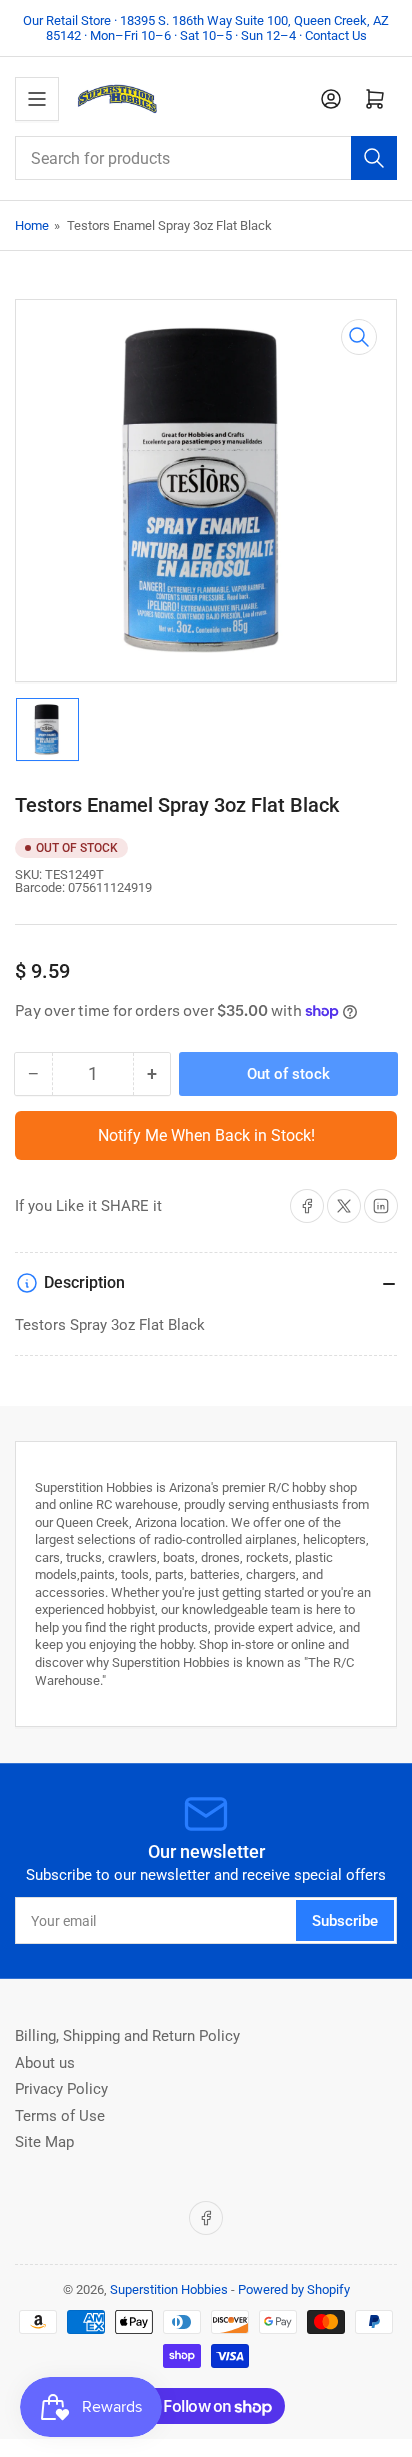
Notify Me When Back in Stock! (206, 1135)
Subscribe (345, 1921)
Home (32, 225)
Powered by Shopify (294, 2289)
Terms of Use (60, 2116)
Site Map (44, 2142)
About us (45, 2063)
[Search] (374, 158)
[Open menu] (37, 99)
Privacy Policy (61, 2089)
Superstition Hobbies (169, 2289)
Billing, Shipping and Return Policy (127, 2036)
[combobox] (206, 158)
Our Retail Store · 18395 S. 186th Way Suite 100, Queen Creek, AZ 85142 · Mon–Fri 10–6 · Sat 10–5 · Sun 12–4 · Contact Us (206, 28)
